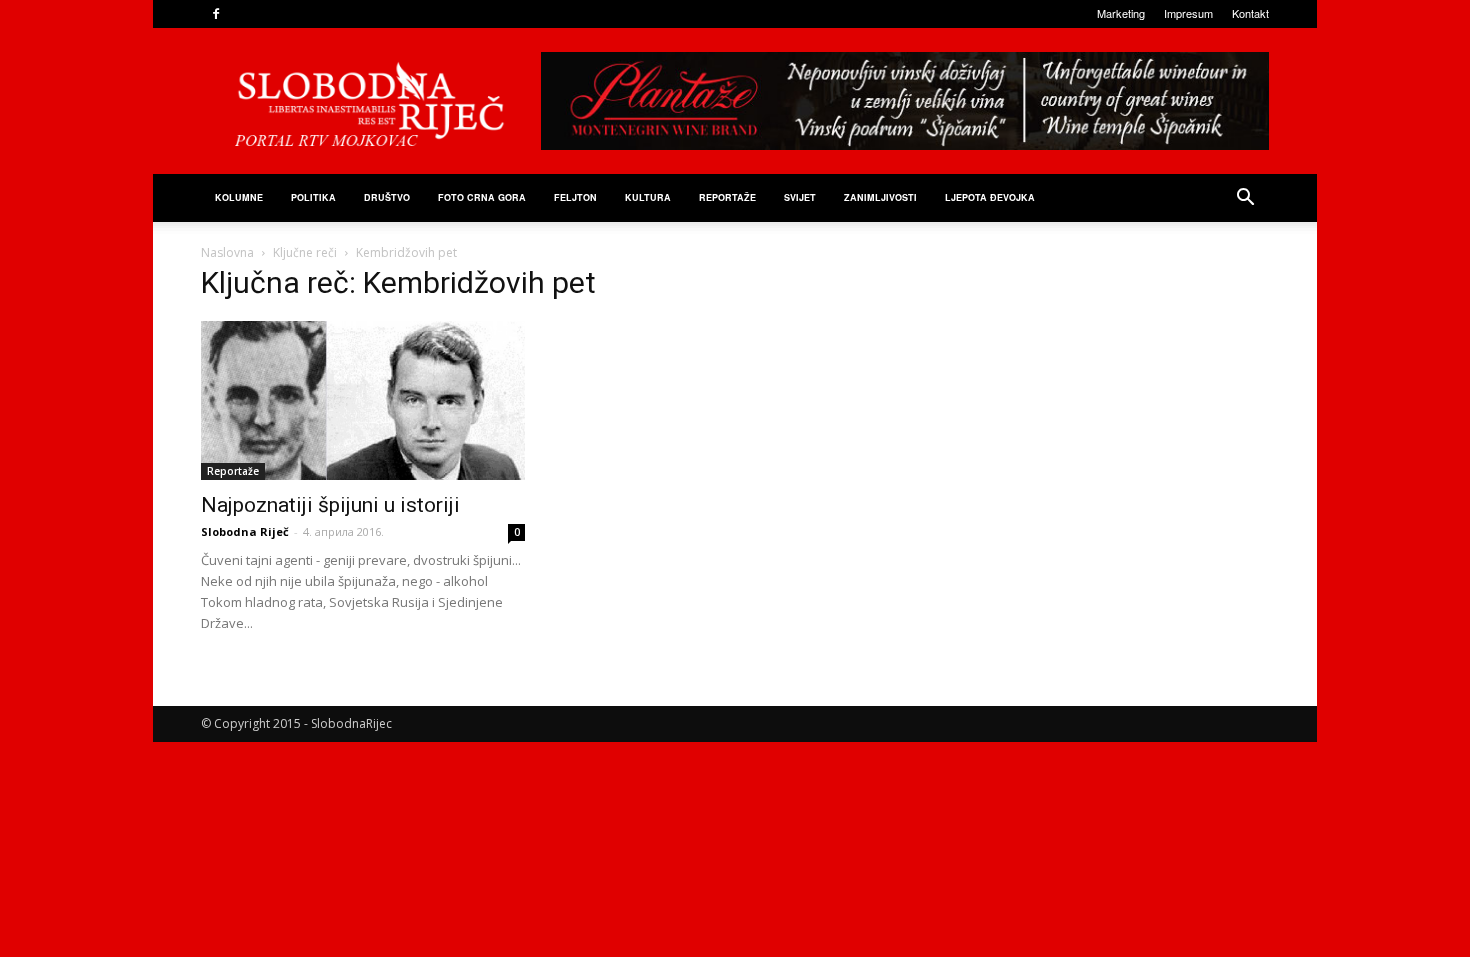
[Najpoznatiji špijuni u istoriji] (363, 400)
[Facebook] (216, 14)
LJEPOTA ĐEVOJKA (990, 197)
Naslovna (227, 252)
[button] (1245, 199)
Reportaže (727, 197)
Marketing (1121, 13)
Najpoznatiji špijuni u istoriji (330, 505)
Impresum (1188, 13)
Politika (313, 197)
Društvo (387, 197)
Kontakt (1250, 13)
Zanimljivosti (880, 197)
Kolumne (239, 197)
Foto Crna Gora (482, 197)
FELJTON (575, 197)
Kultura (648, 197)
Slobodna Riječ (245, 531)
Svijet (800, 197)
